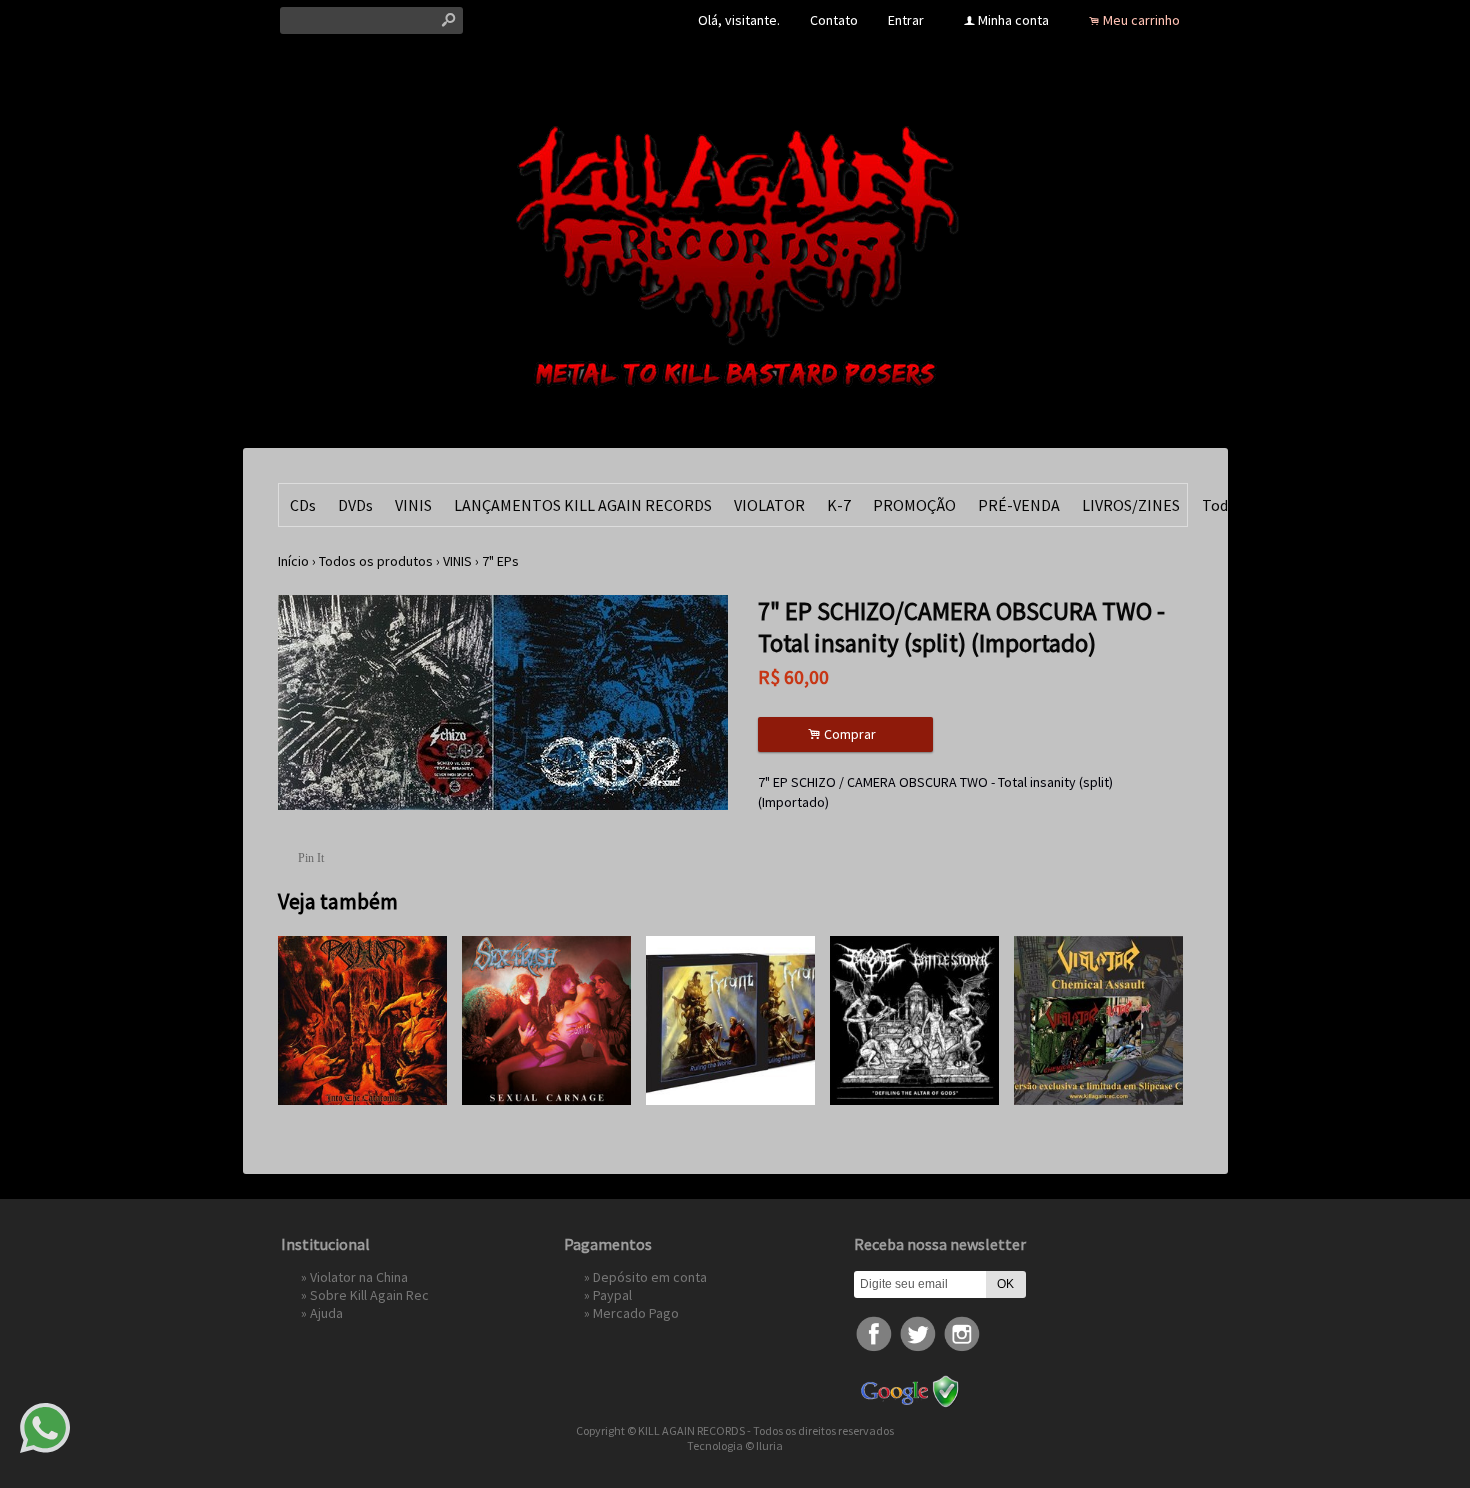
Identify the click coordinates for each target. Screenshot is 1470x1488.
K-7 (839, 505)
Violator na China (359, 1277)
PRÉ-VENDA (1019, 505)
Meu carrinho (1141, 20)
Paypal (612, 1295)
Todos (1223, 505)
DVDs (355, 505)
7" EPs (500, 561)
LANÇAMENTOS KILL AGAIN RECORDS (583, 505)
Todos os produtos (376, 561)
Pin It (311, 858)
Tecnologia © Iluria (735, 1445)
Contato (834, 20)
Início (293, 561)
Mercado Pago (636, 1313)
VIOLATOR (769, 505)
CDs (303, 505)
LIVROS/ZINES (1131, 505)
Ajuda (326, 1313)
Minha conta (1013, 20)
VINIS (413, 505)
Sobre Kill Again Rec (369, 1295)
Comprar (845, 734)
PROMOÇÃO (914, 505)
